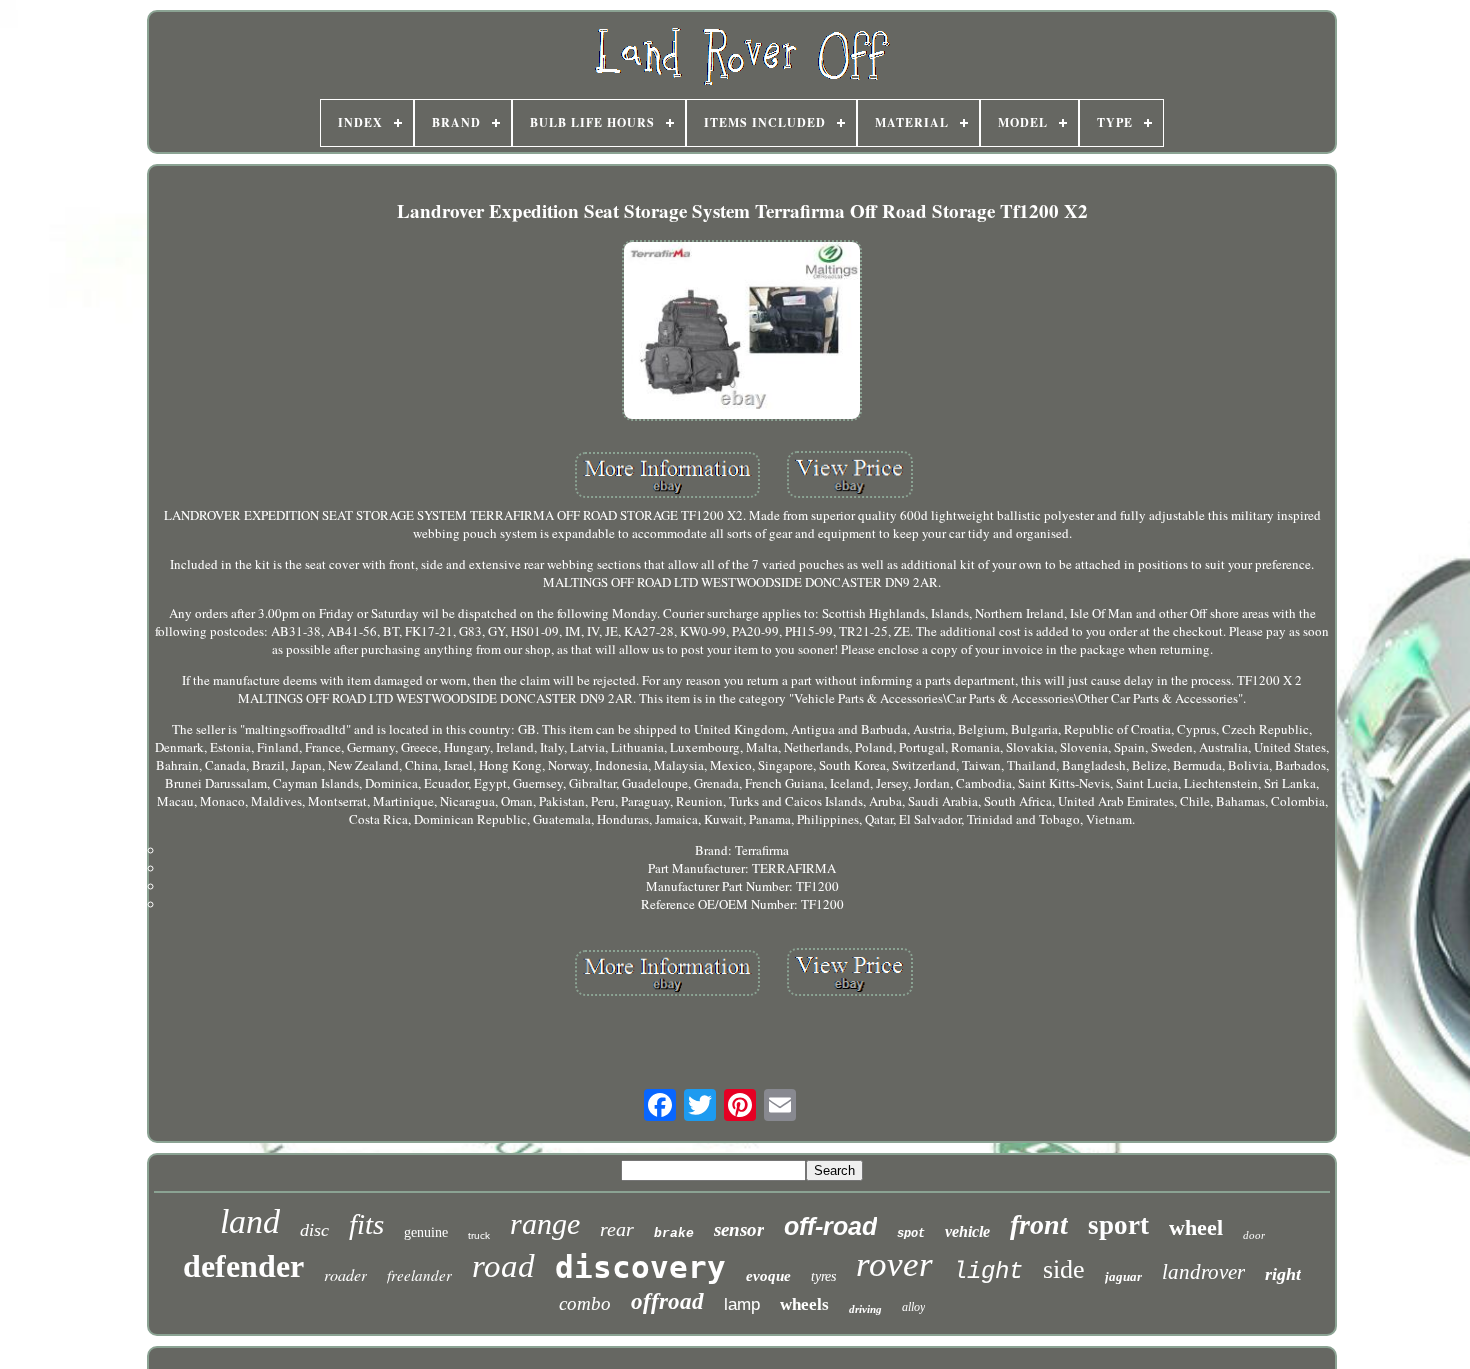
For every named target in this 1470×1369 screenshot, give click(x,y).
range (545, 1223)
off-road (830, 1226)
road (503, 1266)
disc (314, 1230)
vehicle (967, 1231)
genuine (426, 1232)
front (1039, 1224)
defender (243, 1266)
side (1064, 1269)
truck (479, 1235)
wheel (1196, 1227)
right (1283, 1274)
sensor (739, 1229)
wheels (804, 1304)
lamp (742, 1304)
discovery (640, 1267)
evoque (768, 1276)
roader (345, 1274)
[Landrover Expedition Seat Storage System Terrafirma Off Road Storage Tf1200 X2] (742, 332)
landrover (1203, 1272)
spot (911, 1234)
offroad (667, 1301)
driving (865, 1309)
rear (617, 1229)
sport (1118, 1225)
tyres (823, 1276)
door (1254, 1235)
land (250, 1221)
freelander (419, 1275)
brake (674, 1233)
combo (585, 1303)
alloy (913, 1307)
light (988, 1271)
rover (894, 1264)
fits (366, 1224)
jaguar (1123, 1276)
